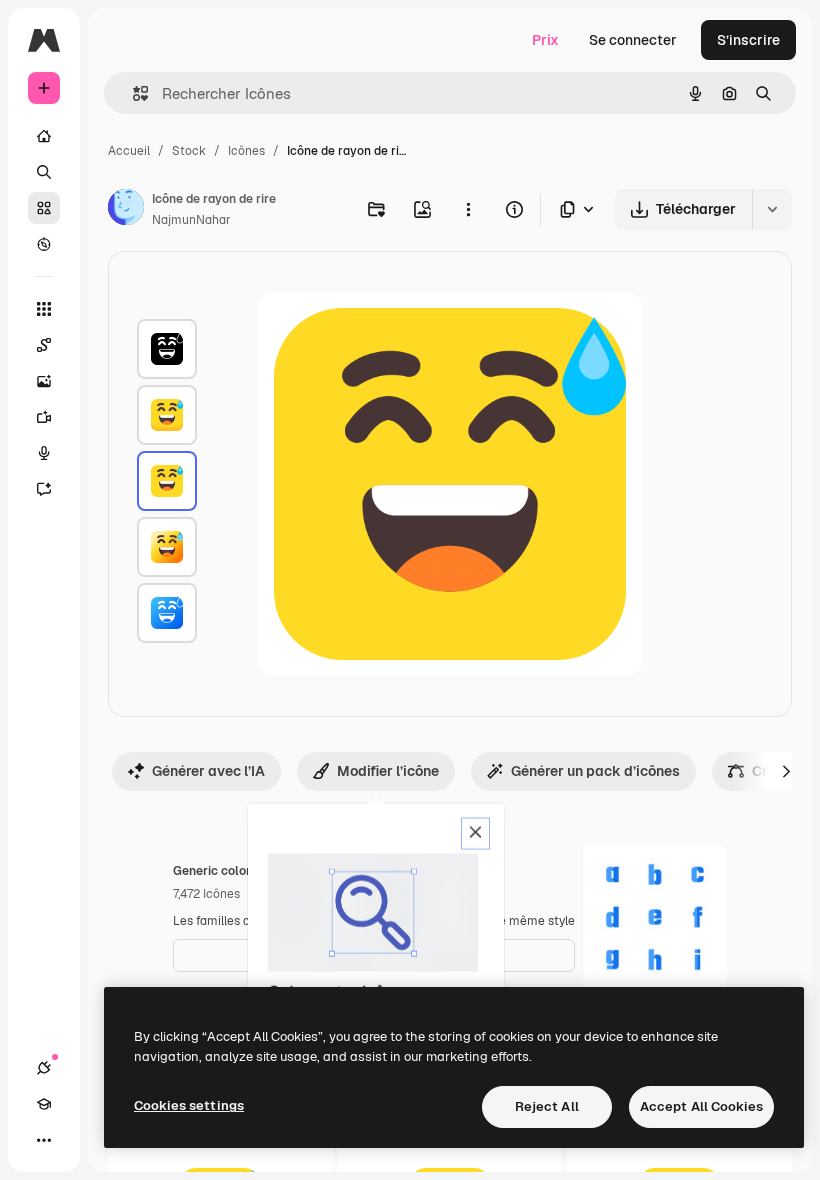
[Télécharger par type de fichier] (578, 209)
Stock (189, 151)
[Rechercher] (44, 172)
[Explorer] (44, 244)
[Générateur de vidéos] (44, 417)
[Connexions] (44, 1068)
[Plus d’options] (468, 209)
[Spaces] (44, 345)
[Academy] (44, 1104)
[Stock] (44, 208)
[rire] (167, 349)
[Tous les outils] (44, 309)
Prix (545, 40)
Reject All (547, 1106)
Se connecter (633, 40)
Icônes (246, 151)
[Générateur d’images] (44, 381)
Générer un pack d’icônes (595, 771)
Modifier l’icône (388, 771)
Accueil (129, 151)
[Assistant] (44, 489)
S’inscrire (748, 40)
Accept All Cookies (701, 1106)
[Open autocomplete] (132, 93)
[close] (475, 834)
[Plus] (44, 1140)
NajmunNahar (191, 220)
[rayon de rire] (167, 415)
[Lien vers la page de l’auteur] (126, 210)
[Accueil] (44, 136)
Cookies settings (189, 1105)
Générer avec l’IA (208, 771)
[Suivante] (786, 771)
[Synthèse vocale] (44, 453)
